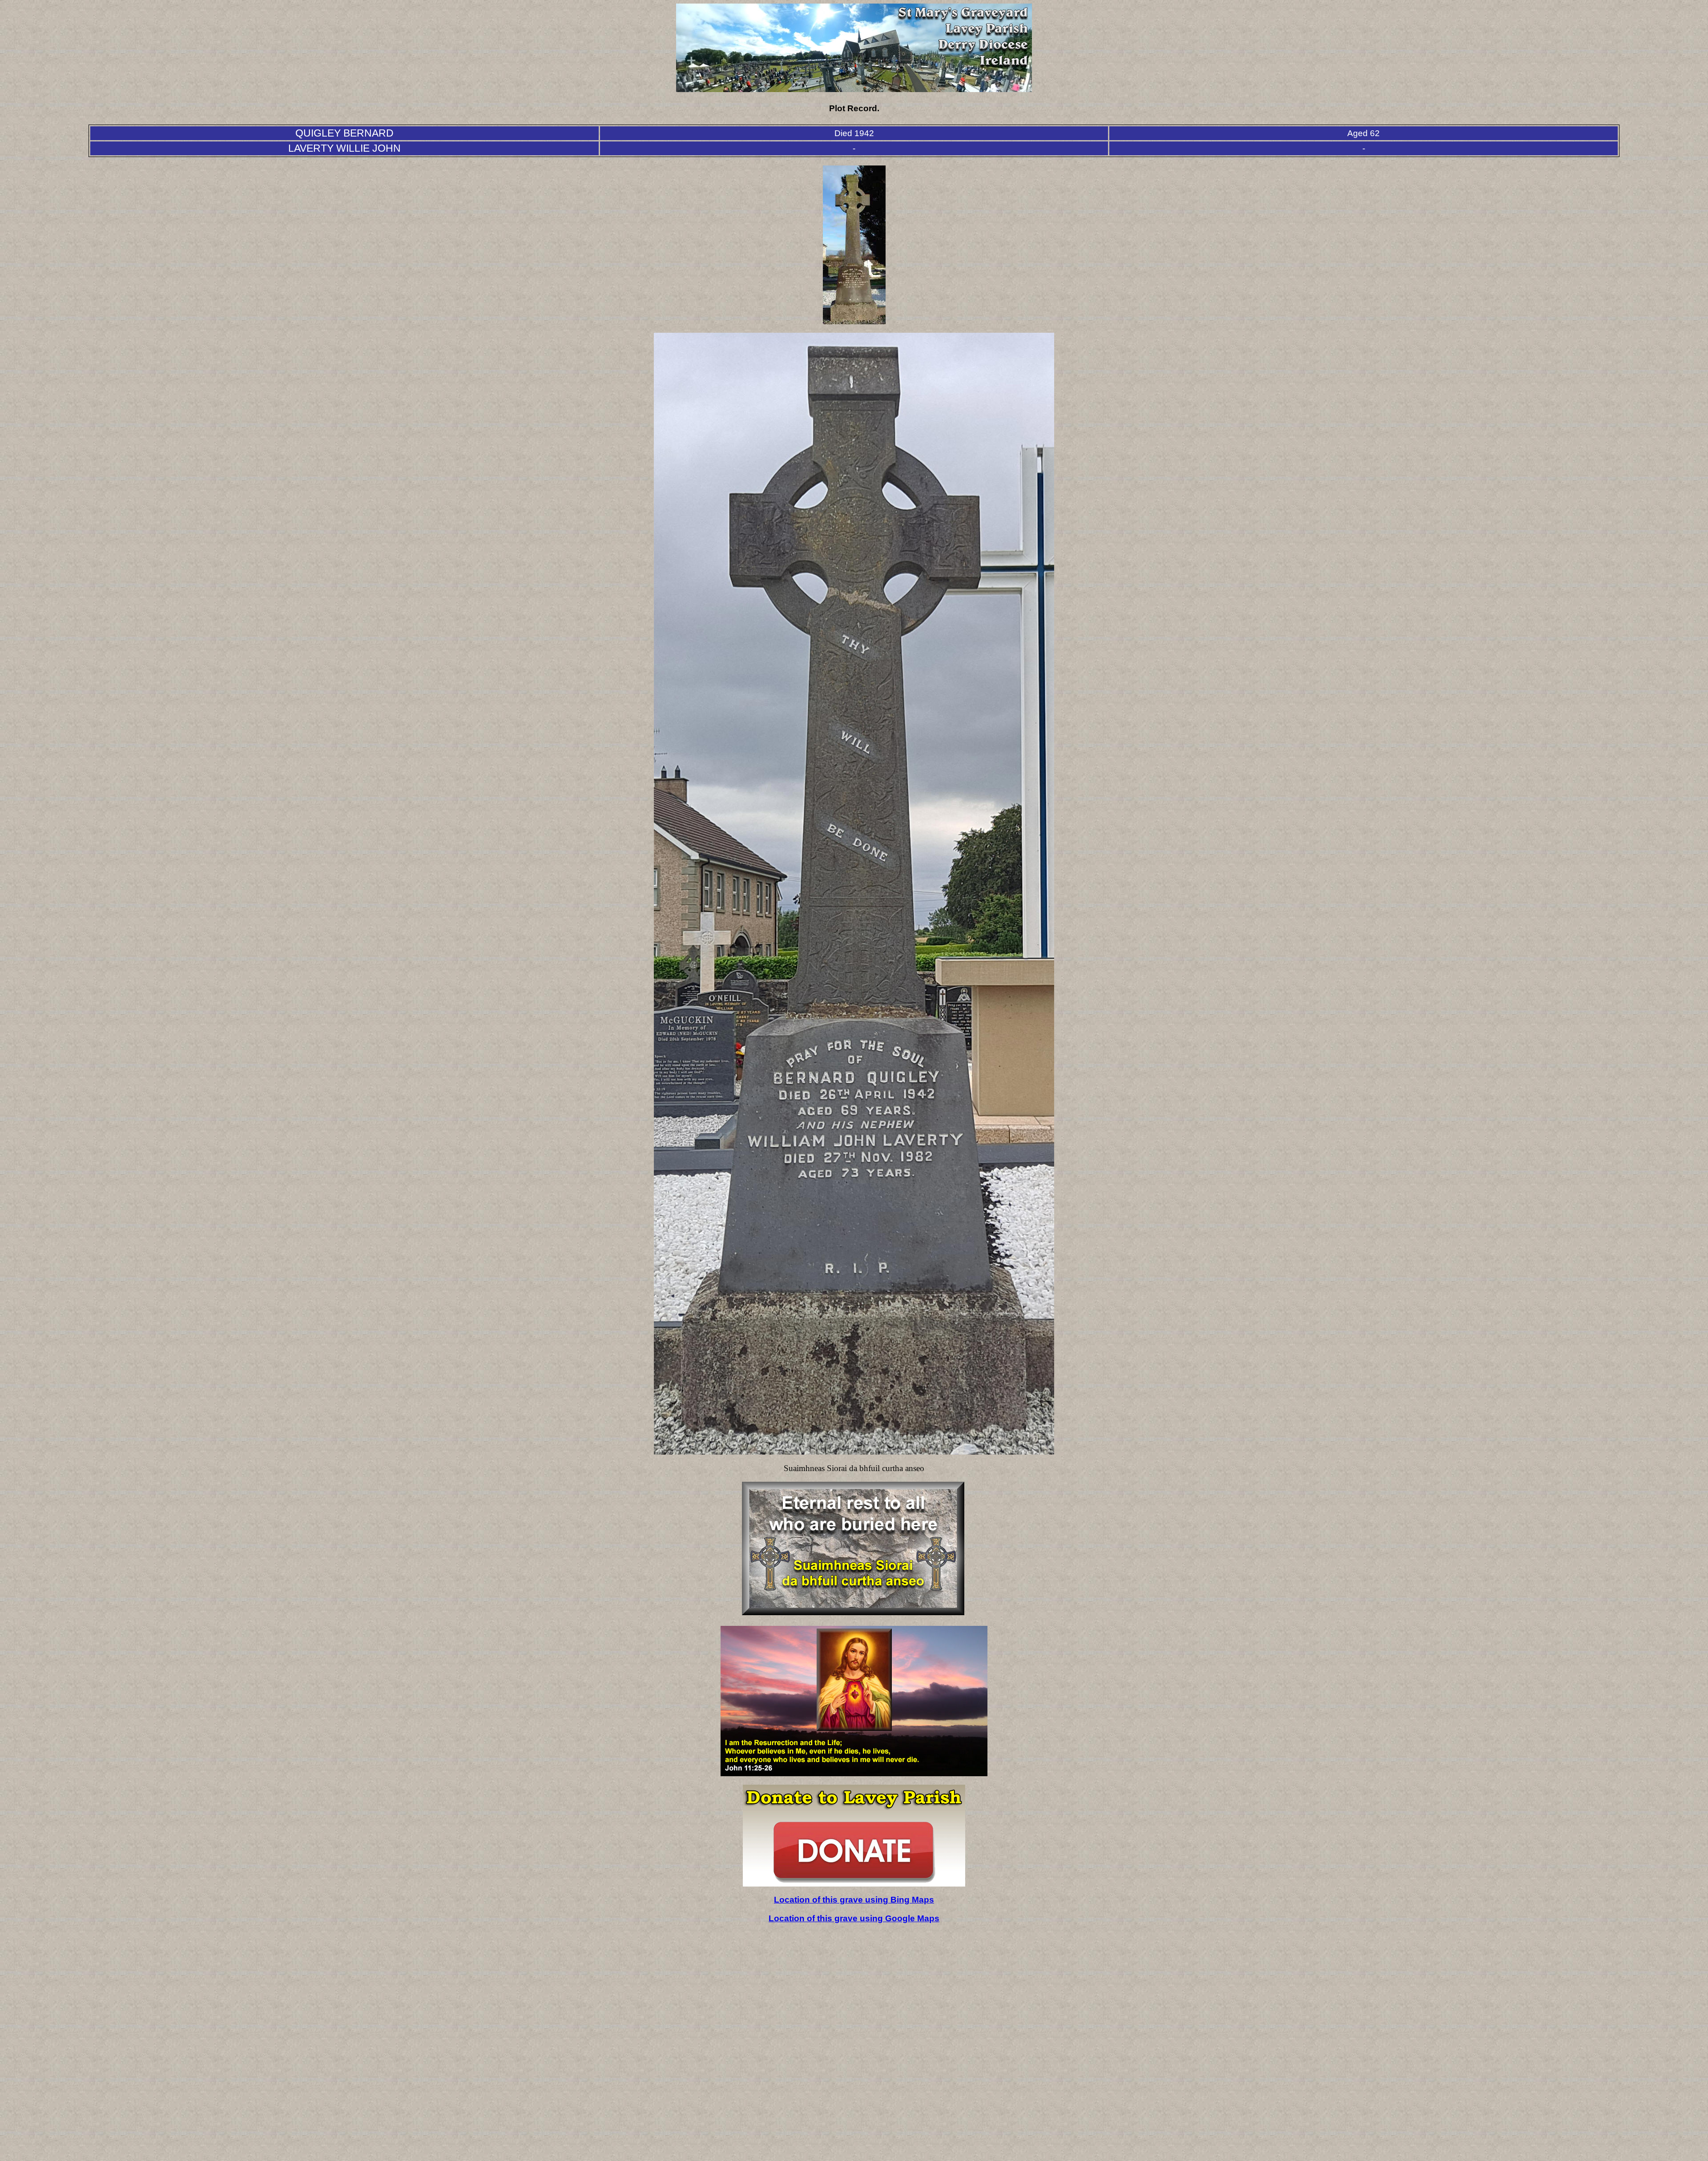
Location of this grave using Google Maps (854, 1918)
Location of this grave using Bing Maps (854, 1900)
